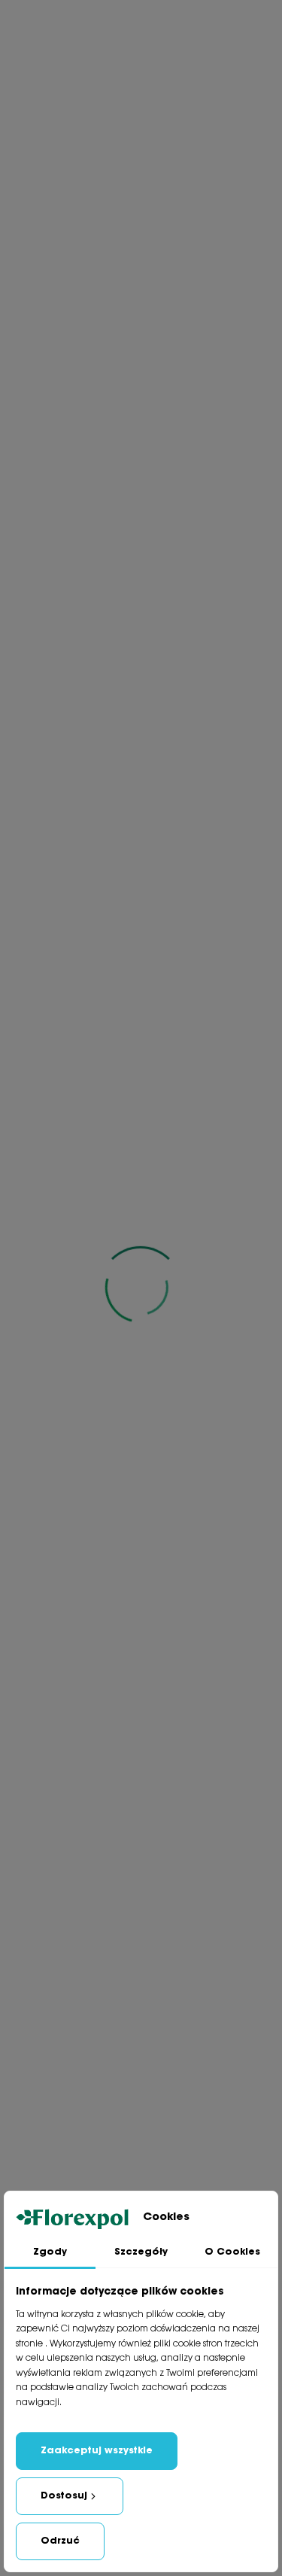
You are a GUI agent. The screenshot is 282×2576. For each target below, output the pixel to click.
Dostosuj (64, 2496)
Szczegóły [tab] (141, 2252)
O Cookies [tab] (232, 2252)
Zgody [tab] (50, 2252)
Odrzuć (60, 2541)
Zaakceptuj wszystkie (97, 2451)
